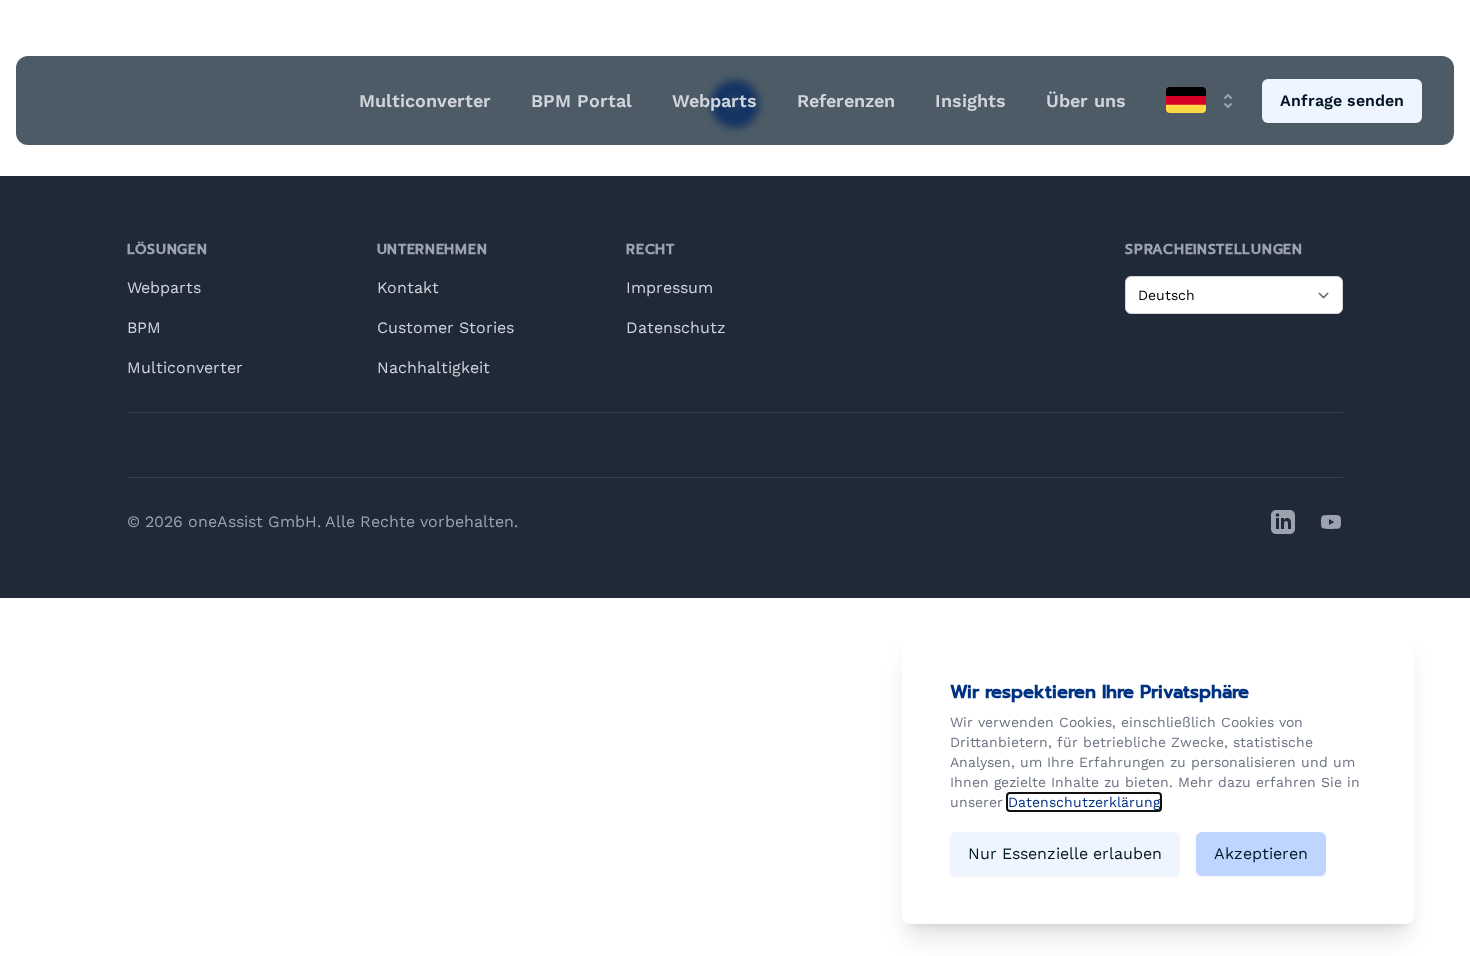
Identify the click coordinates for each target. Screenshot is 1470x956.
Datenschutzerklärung (1084, 802)
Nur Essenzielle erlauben (1065, 853)
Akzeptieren (1261, 853)
